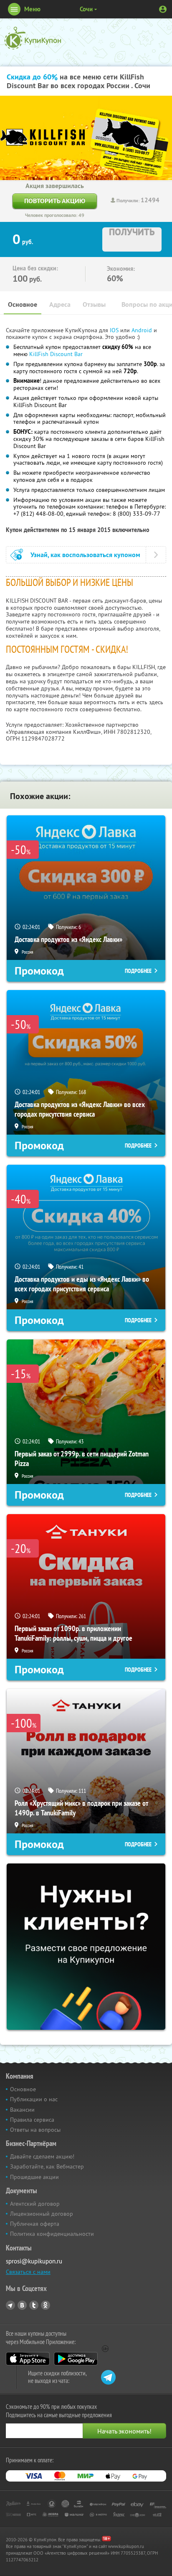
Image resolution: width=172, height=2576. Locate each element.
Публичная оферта (35, 2224)
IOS (115, 330)
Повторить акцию (55, 201)
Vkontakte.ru (22, 2305)
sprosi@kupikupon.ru (34, 2261)
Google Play (76, 2359)
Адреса (60, 304)
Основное (23, 304)
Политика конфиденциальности (52, 2234)
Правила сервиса (32, 2120)
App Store (28, 2359)
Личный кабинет (163, 9)
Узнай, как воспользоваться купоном (85, 555)
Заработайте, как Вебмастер (47, 2166)
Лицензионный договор (42, 2214)
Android (143, 330)
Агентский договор (35, 2204)
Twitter (34, 2305)
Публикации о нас (34, 2099)
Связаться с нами (28, 2272)
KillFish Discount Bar (56, 354)
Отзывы (94, 304)
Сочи (86, 9)
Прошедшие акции (34, 2177)
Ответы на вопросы (35, 2130)
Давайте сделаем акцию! (42, 2156)
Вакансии (22, 2110)
